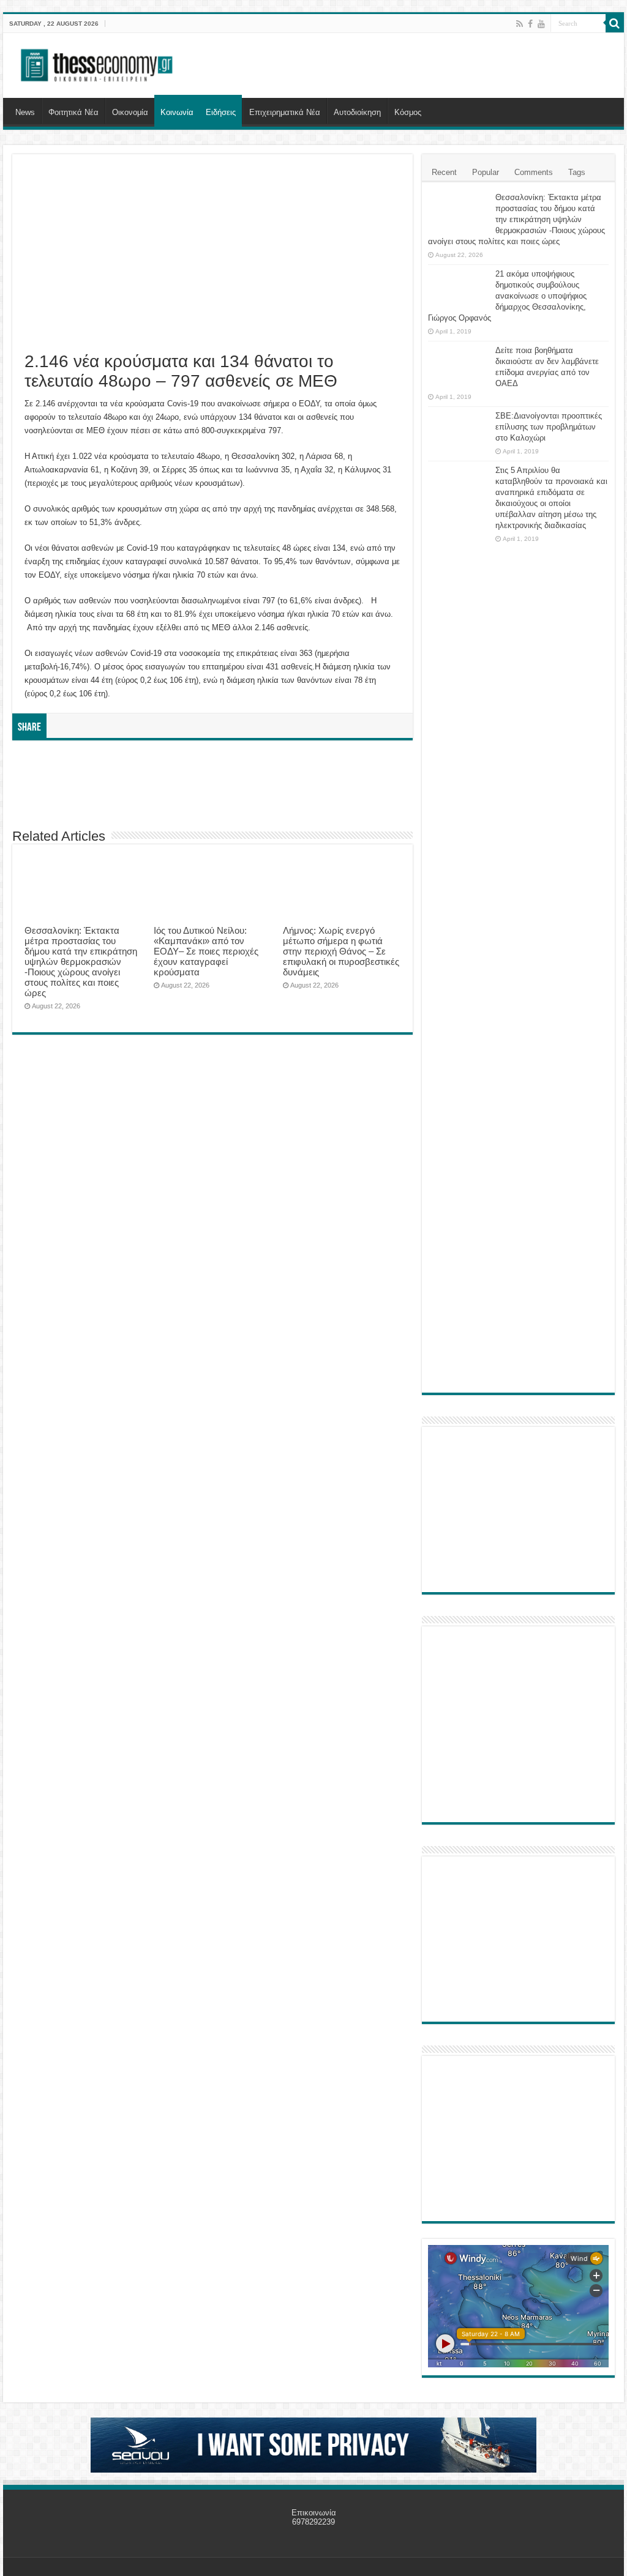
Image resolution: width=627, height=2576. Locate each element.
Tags (577, 172)
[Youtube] (541, 24)
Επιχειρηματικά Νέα (285, 112)
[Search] (615, 23)
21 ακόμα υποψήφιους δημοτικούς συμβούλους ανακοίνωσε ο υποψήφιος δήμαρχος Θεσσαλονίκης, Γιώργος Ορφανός (507, 296)
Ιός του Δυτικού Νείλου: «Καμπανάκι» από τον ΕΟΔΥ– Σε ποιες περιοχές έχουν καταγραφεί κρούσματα (206, 951)
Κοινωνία (177, 112)
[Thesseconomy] (98, 63)
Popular (486, 172)
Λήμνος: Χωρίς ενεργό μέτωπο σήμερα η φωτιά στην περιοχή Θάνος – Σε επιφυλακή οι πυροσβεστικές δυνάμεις (341, 951)
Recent (444, 172)
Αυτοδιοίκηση (357, 112)
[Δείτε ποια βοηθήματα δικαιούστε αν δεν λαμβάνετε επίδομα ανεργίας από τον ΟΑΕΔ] (459, 366)
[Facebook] (530, 24)
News (25, 112)
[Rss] (520, 24)
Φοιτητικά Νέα (73, 112)
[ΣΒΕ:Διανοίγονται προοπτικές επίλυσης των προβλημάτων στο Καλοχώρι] (459, 428)
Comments (534, 172)
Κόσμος (408, 112)
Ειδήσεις (221, 112)
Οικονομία (130, 112)
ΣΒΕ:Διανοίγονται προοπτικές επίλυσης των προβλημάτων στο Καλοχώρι (549, 427)
